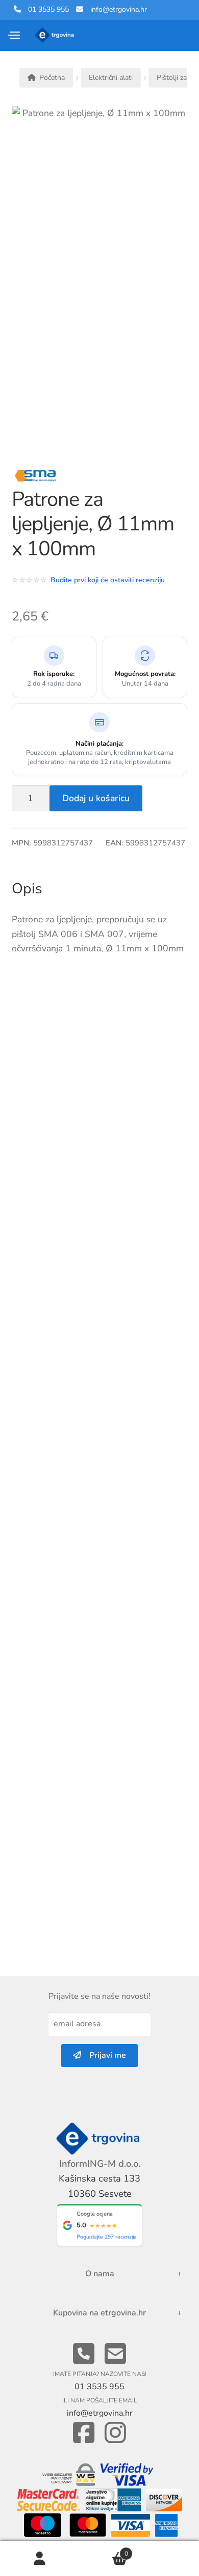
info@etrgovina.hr (119, 9)
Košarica (104, 2550)
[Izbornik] (15, 35)
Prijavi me (104, 2055)
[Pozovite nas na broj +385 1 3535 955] (84, 2354)
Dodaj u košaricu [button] (178, 1558)
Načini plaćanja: (99, 744)
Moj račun (40, 2559)
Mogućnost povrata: (145, 674)
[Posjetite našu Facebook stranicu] (84, 2433)
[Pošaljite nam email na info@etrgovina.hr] (115, 2354)
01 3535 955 (45, 9)
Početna (52, 78)
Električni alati (111, 78)
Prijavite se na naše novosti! (99, 1996)
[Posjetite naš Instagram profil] (115, 2433)
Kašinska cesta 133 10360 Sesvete (99, 2186)
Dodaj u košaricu (96, 798)
